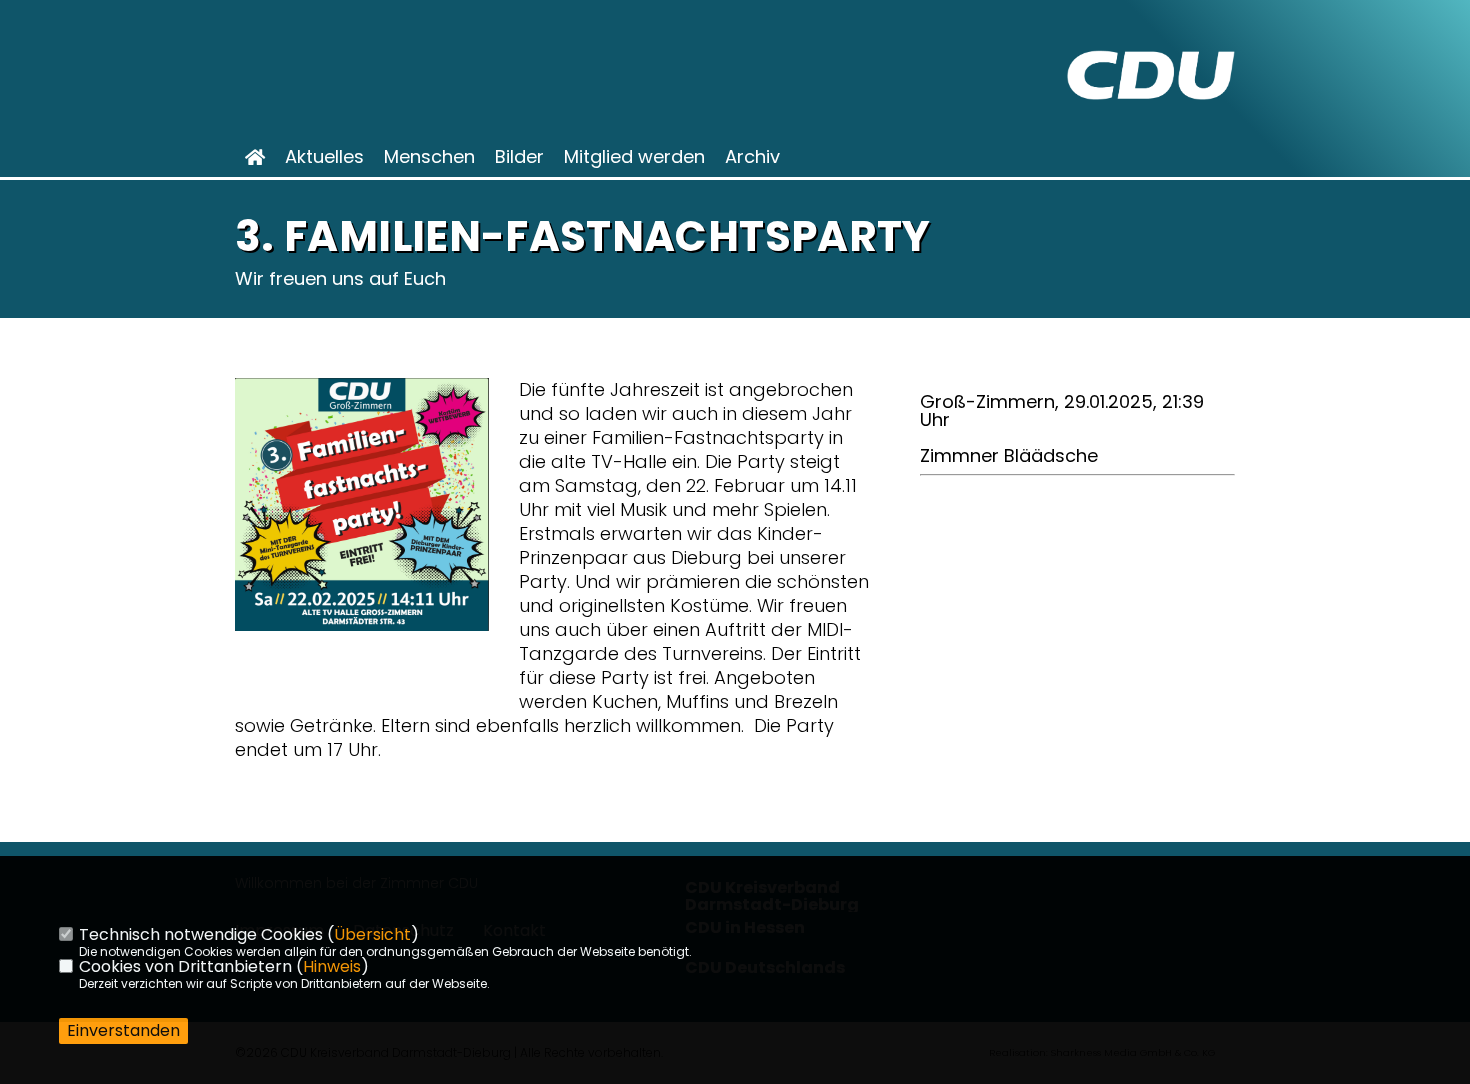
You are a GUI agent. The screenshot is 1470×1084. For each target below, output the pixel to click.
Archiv (752, 157)
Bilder (519, 157)
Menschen (429, 157)
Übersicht (372, 934)
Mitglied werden (634, 157)
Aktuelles (324, 157)
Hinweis (332, 966)
